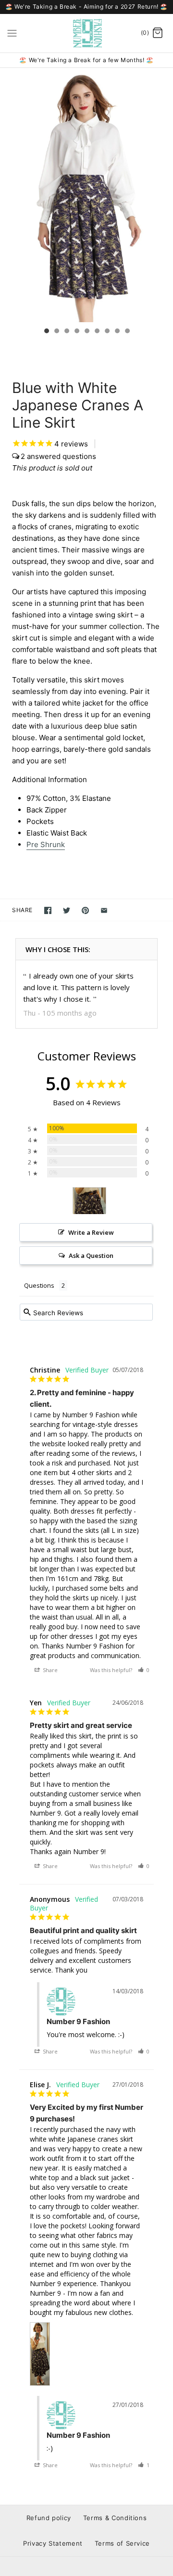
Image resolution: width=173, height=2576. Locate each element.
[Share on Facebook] (48, 910)
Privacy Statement (53, 2543)
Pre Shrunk (46, 844)
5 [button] (86, 332)
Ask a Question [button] (91, 1255)
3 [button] (66, 332)
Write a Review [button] (91, 1232)
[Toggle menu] (12, 33)
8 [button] (117, 332)
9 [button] (127, 332)
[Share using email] (104, 910)
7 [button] (107, 332)
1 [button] (46, 332)
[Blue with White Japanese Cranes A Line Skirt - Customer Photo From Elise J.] (89, 1201)
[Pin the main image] (85, 910)
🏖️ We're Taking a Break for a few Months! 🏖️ (86, 60)
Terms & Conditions (115, 2518)
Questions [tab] (39, 1285)
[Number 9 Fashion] (87, 33)
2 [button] (56, 332)
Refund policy (49, 2518)
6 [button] (97, 332)
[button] (144, 1670)
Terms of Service (122, 2543)
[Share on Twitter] (67, 910)
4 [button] (76, 332)
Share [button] (49, 1670)
